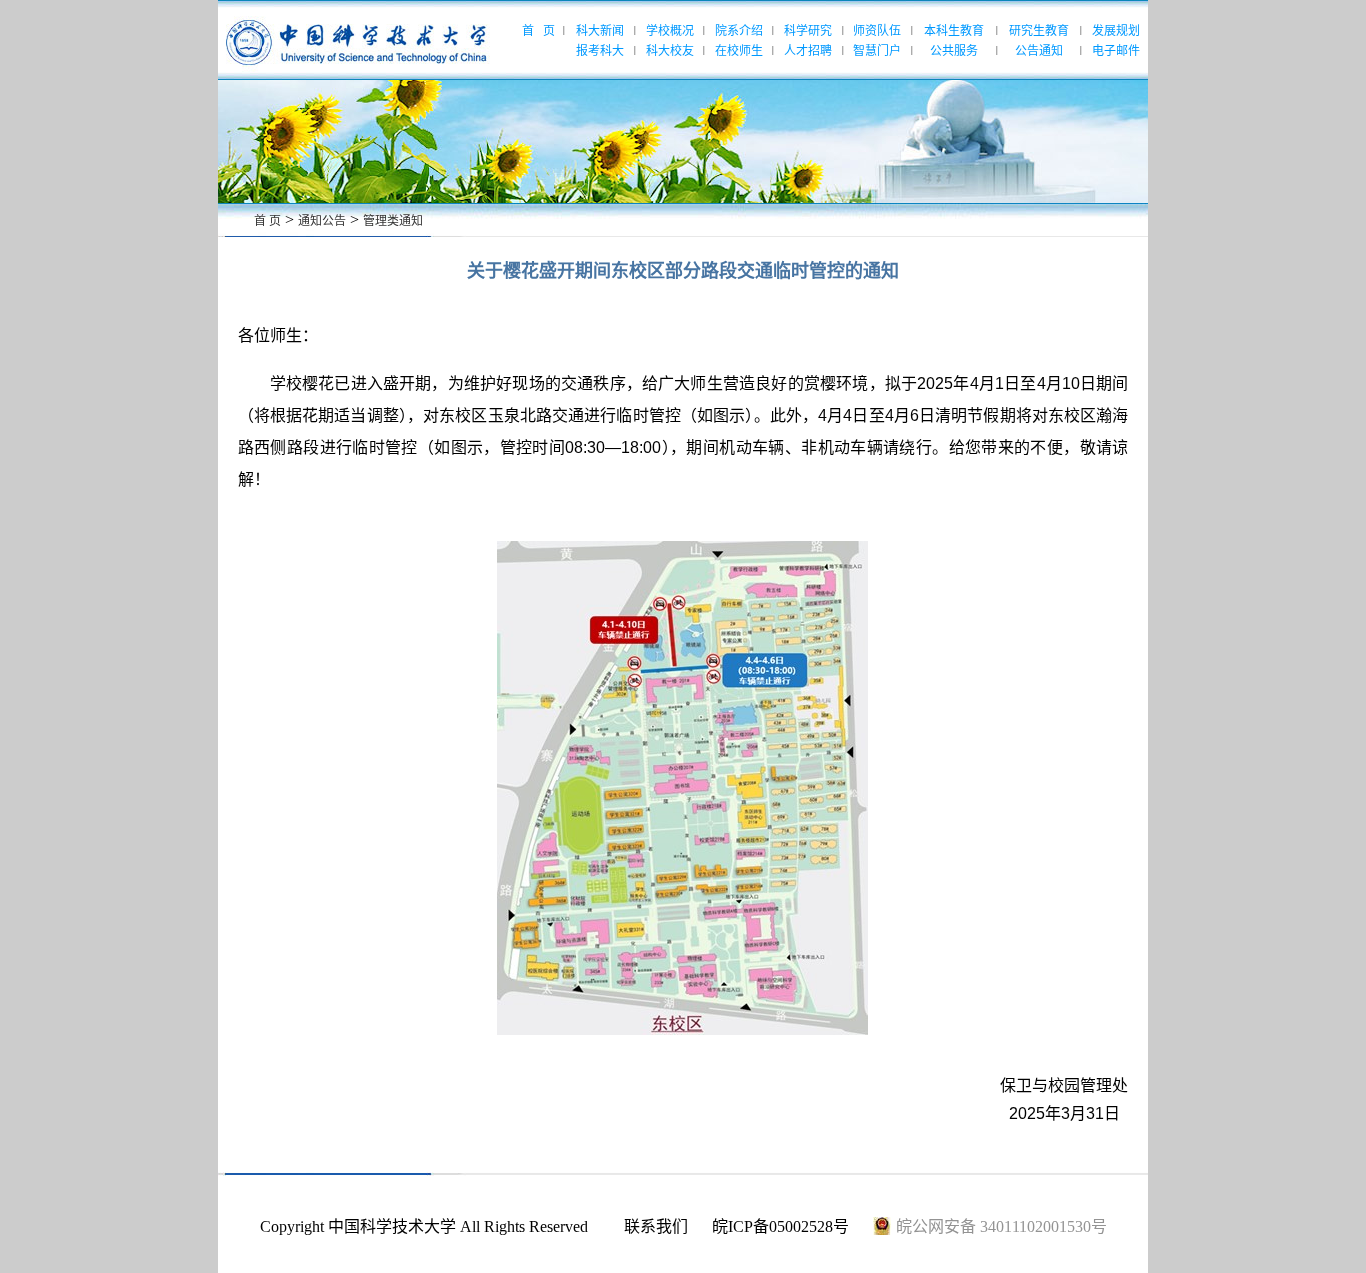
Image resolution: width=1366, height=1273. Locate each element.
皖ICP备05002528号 (780, 1226)
